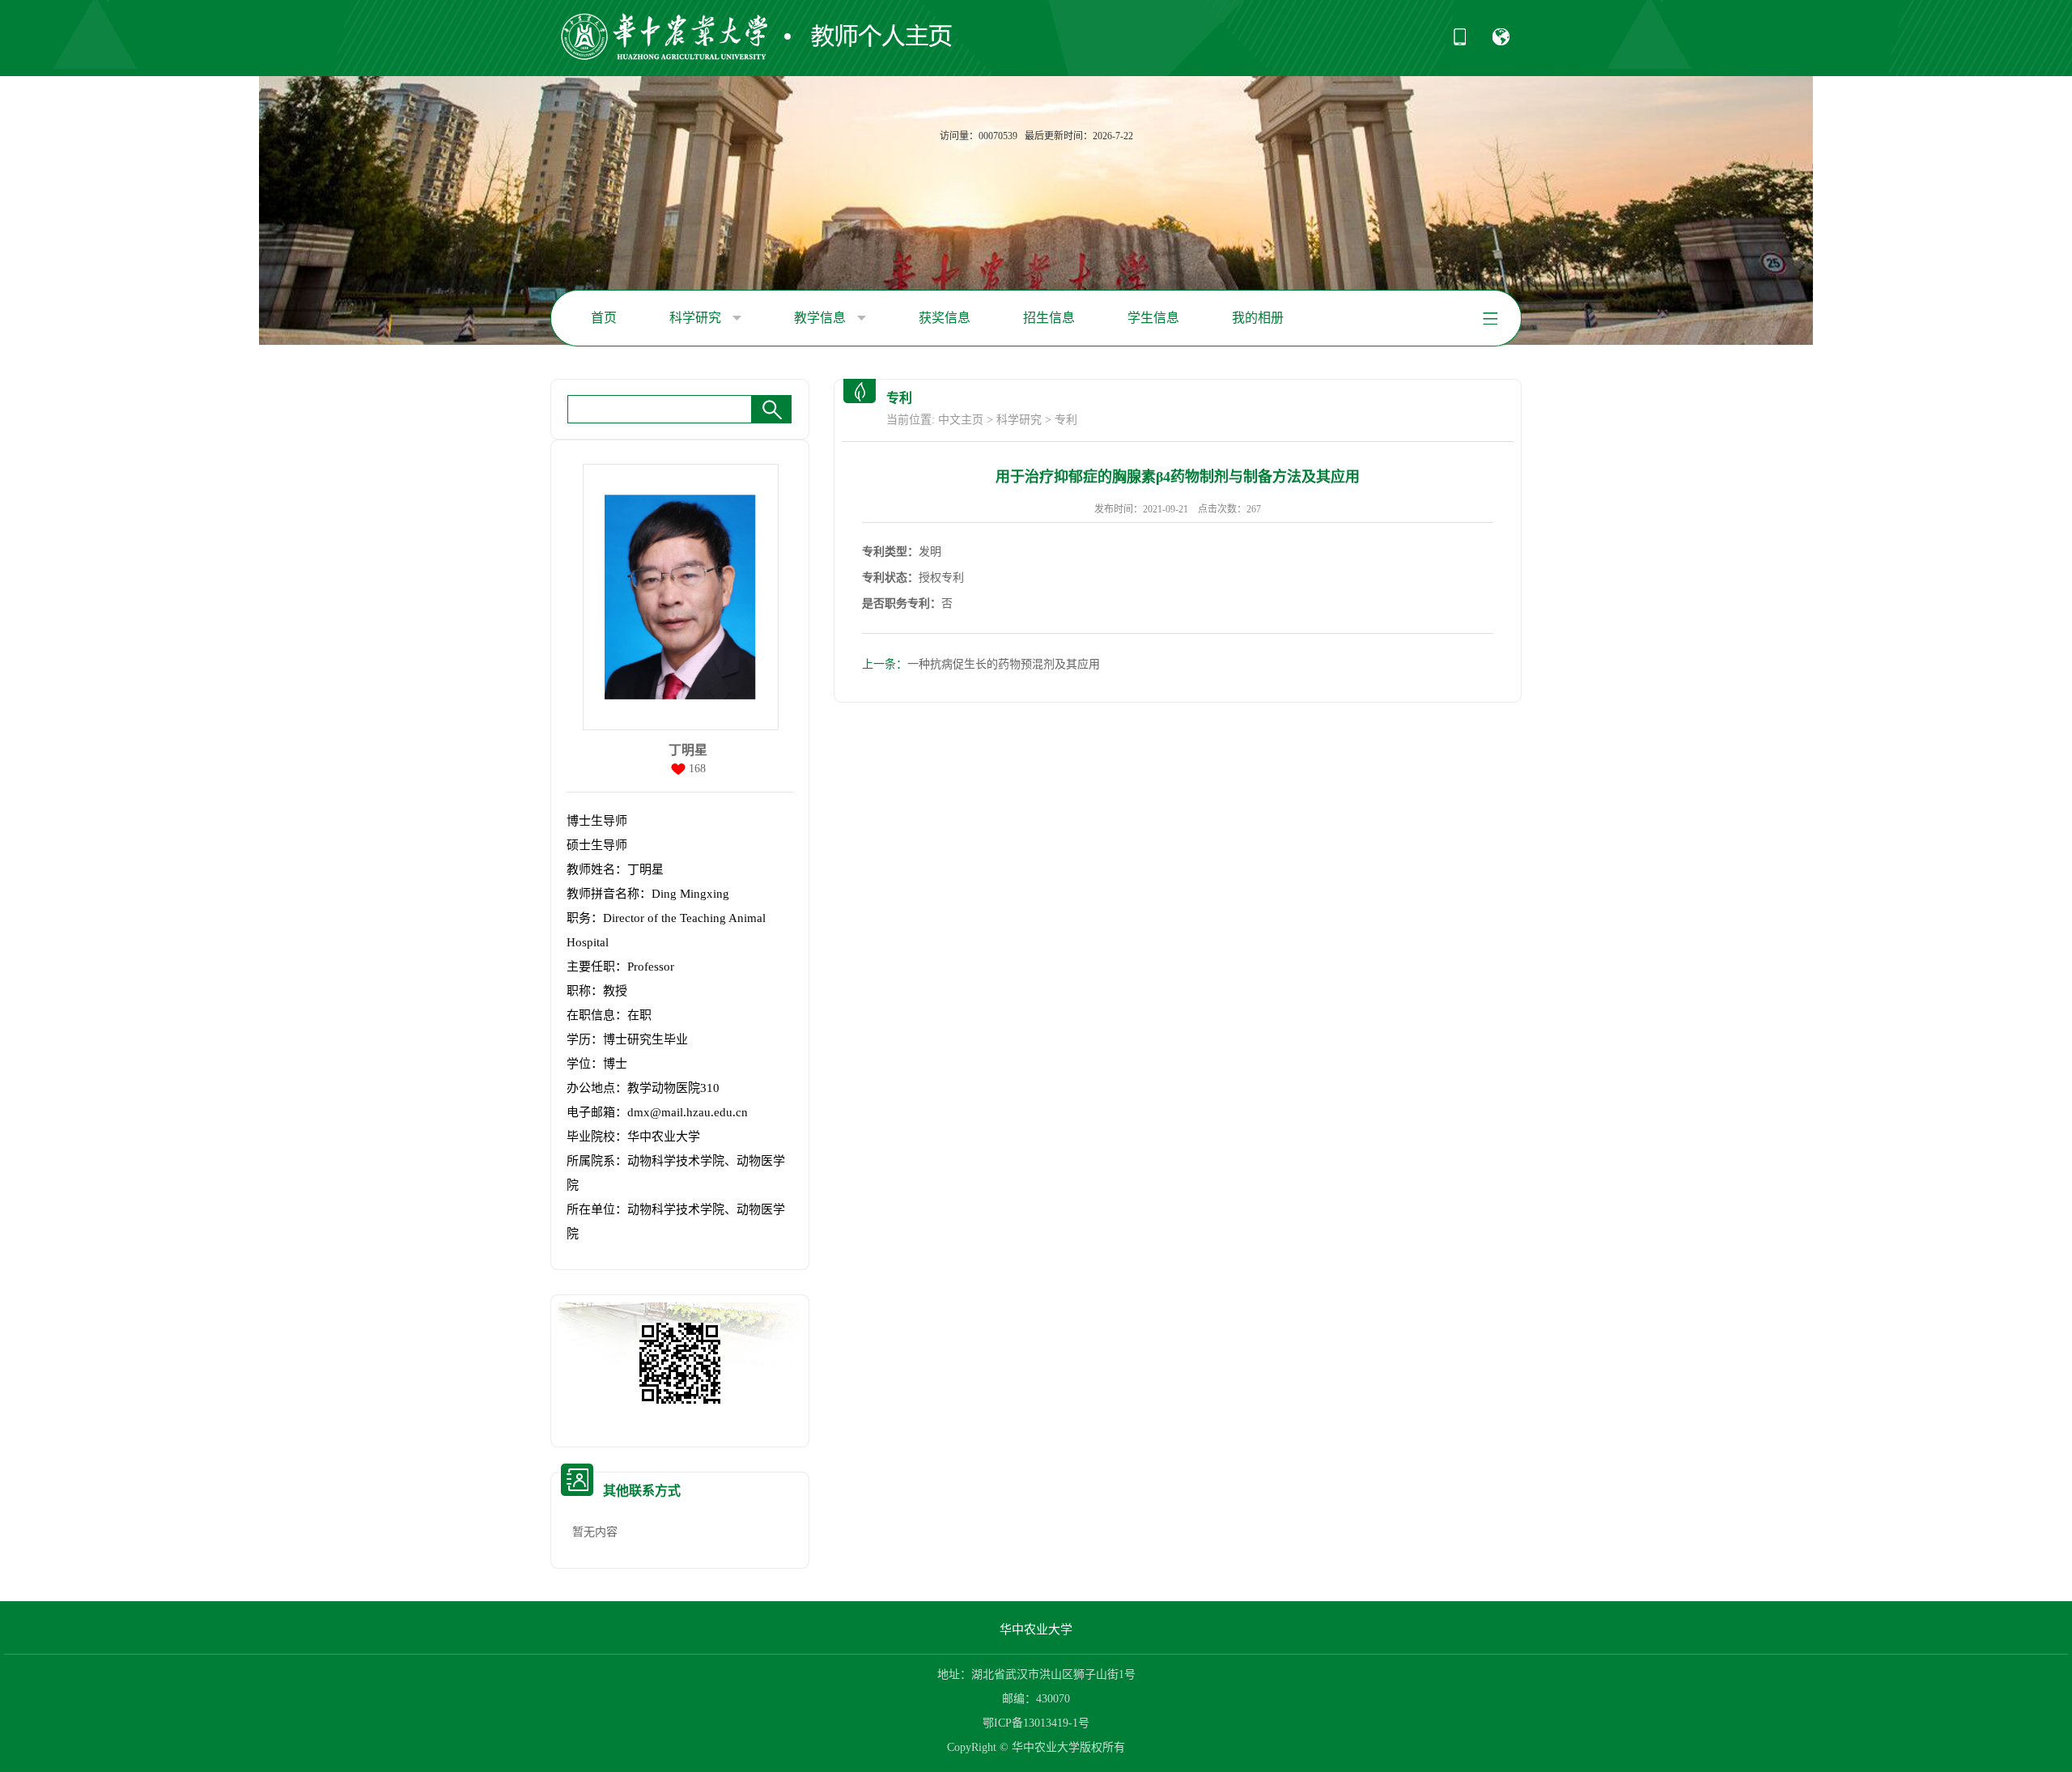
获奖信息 (945, 318)
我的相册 (1258, 318)
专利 (1066, 420)
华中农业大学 (1036, 1630)
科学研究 (697, 318)
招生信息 (1049, 318)
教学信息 (822, 318)
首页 (604, 318)
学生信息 (1153, 318)
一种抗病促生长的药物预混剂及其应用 (981, 664)
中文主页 (961, 420)
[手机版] (1460, 42)
